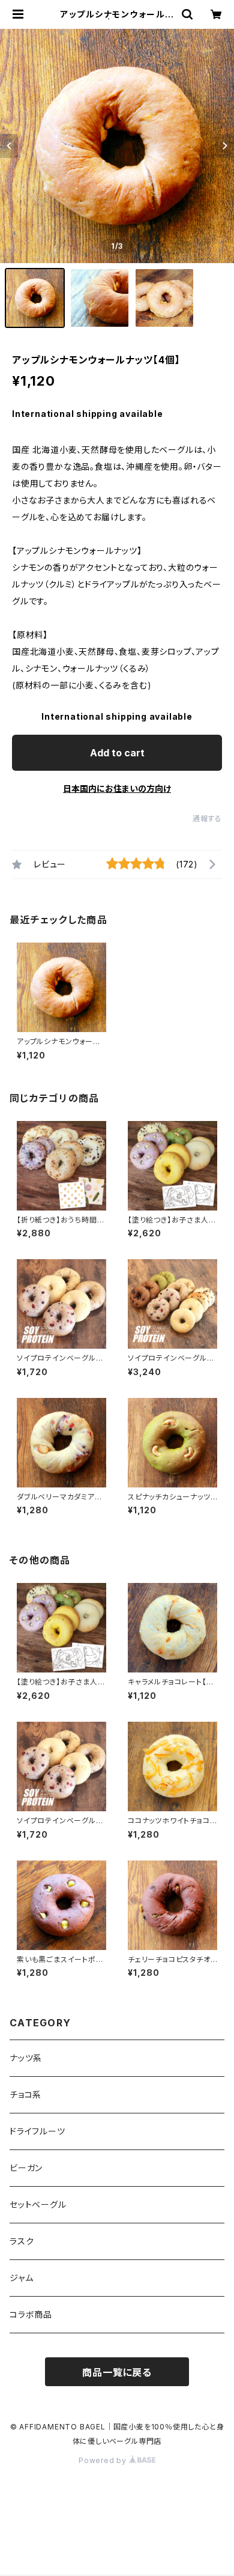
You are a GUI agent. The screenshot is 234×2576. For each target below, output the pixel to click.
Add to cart (117, 753)
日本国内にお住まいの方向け (117, 788)
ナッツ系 (26, 2058)
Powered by (104, 2460)
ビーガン (26, 2168)
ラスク (22, 2241)
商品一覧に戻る (117, 2372)
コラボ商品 (31, 2314)
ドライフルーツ (37, 2131)
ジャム (21, 2278)
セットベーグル (38, 2204)
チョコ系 (25, 2095)
